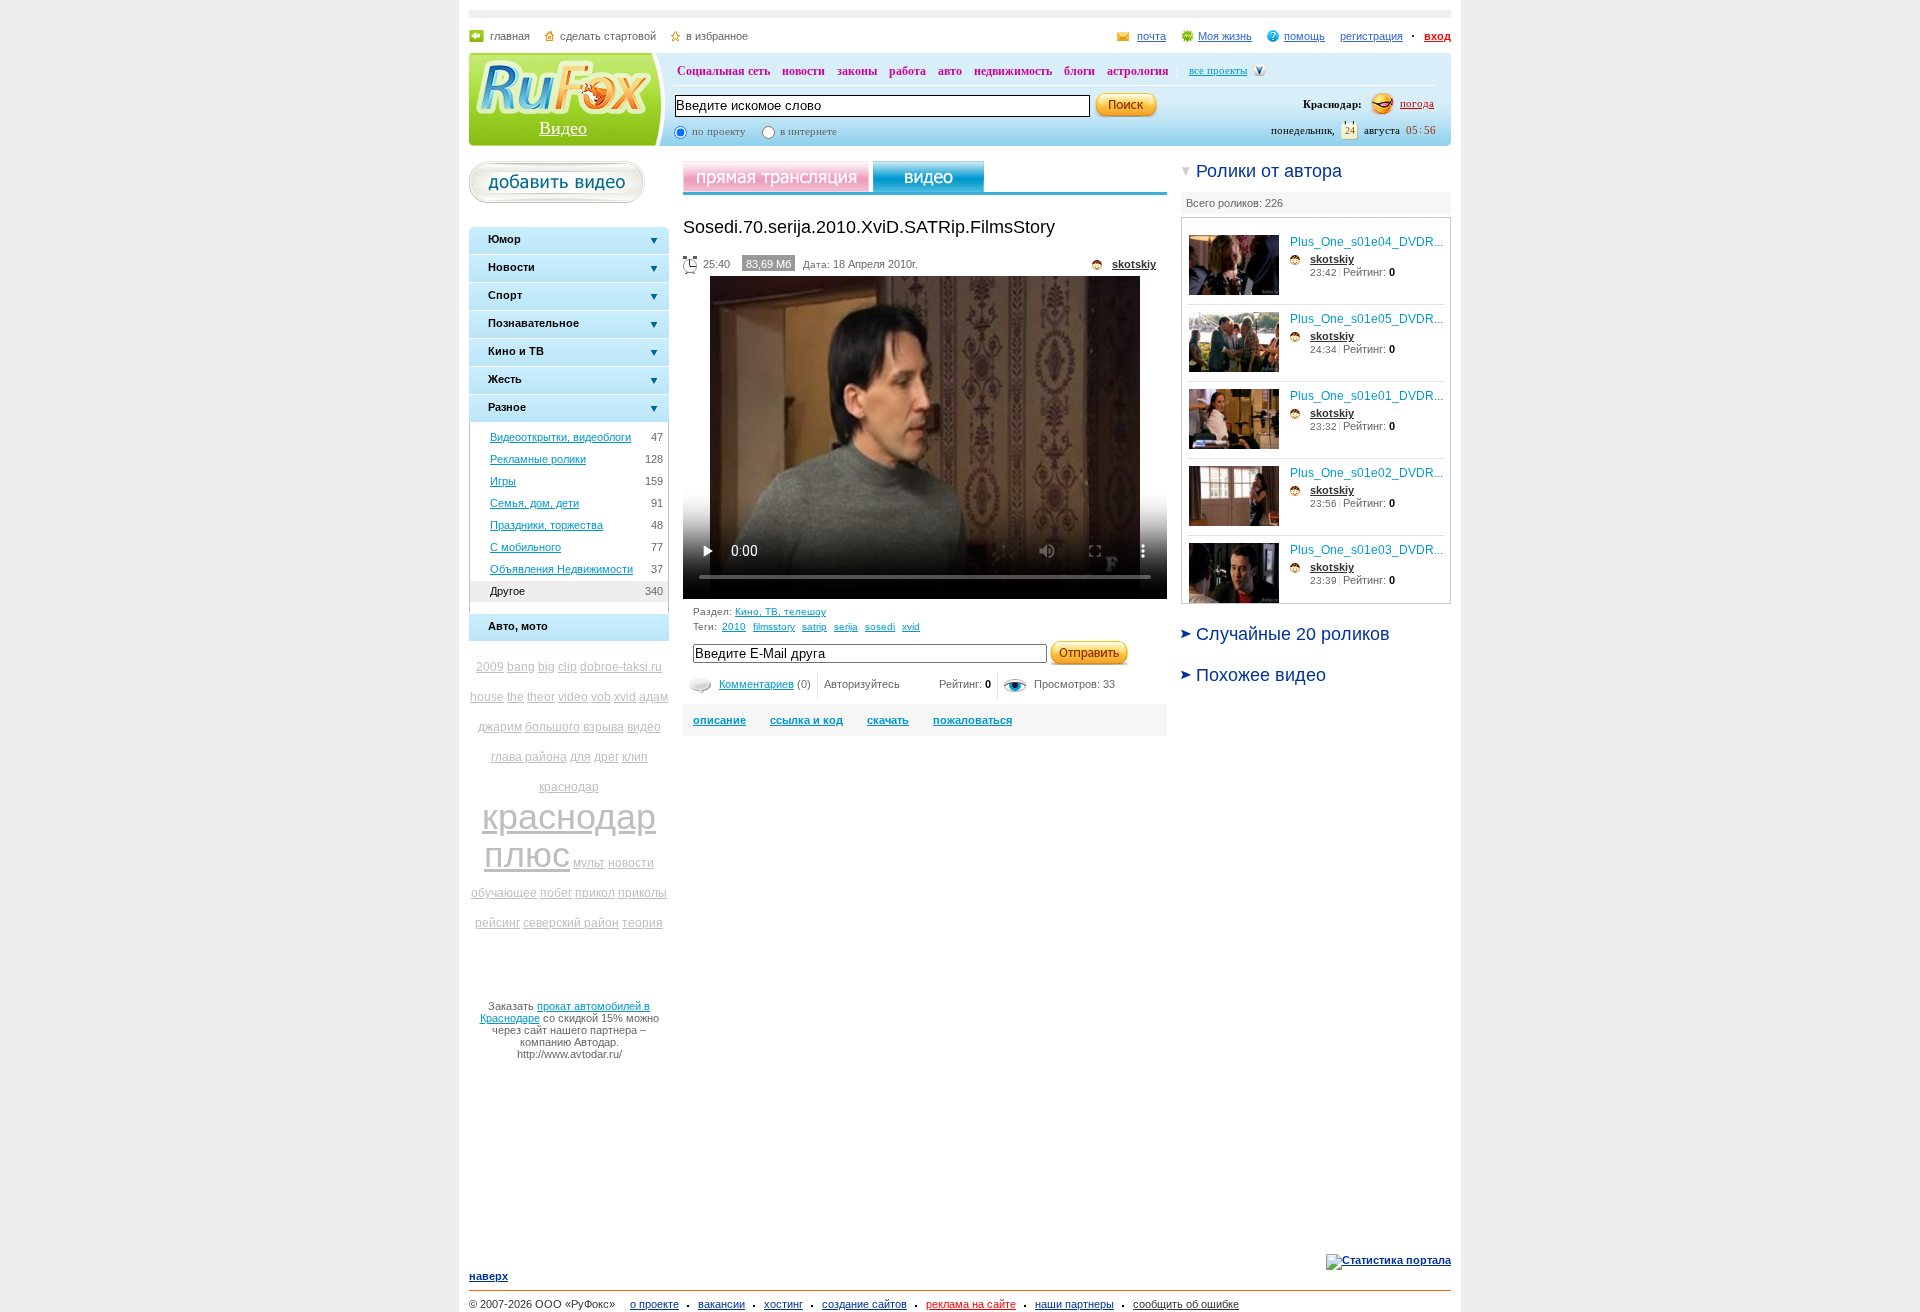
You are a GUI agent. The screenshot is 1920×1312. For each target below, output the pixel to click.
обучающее (504, 893)
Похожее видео (1261, 675)
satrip (814, 626)
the (515, 697)
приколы (642, 893)
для (580, 757)
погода (1417, 103)
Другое (507, 591)
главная (510, 36)
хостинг (783, 1304)
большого (552, 727)
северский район (571, 923)
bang (521, 667)
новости (803, 71)
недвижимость (1013, 71)
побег (556, 893)
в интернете (808, 131)
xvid (625, 697)
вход (1437, 36)
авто (950, 71)
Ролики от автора (1269, 171)
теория (642, 923)
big (546, 667)
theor (541, 697)
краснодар (569, 787)
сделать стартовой (608, 36)
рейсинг (497, 923)
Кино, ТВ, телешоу (780, 611)
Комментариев (756, 684)
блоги (1079, 71)
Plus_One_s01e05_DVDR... (1366, 319)
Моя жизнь (1225, 36)
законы (857, 71)
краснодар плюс (569, 835)
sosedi (880, 626)
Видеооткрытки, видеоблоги (560, 437)
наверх (488, 1276)
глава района (529, 757)
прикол (595, 893)
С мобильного (525, 547)
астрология (1138, 71)
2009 (490, 667)
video (573, 697)
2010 (734, 626)
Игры (503, 481)
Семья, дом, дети (534, 503)
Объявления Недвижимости (561, 569)
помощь (1304, 36)
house (487, 697)
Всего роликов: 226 (1234, 203)
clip (567, 667)
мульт (589, 863)
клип (635, 757)
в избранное (717, 36)
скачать (888, 720)
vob (601, 697)
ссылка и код (806, 720)
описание (719, 720)
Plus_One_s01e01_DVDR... (1366, 396)
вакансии (721, 1304)
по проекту (719, 131)
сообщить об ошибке (1186, 1304)
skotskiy (1332, 259)
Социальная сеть (723, 71)
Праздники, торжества (546, 525)
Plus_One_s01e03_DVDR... (1366, 550)
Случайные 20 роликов (1293, 634)
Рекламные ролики (538, 459)
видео (644, 727)
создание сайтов (864, 1304)
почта (1151, 36)
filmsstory (774, 626)
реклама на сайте (971, 1304)
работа (907, 71)
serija (846, 626)
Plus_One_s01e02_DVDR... (1366, 473)
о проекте (654, 1304)
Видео (563, 128)
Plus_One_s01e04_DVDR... (1366, 242)
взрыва (603, 727)
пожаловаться (972, 720)
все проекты (1218, 70)
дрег (606, 757)
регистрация (1371, 36)
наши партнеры (1074, 1304)
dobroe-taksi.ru (621, 667)
